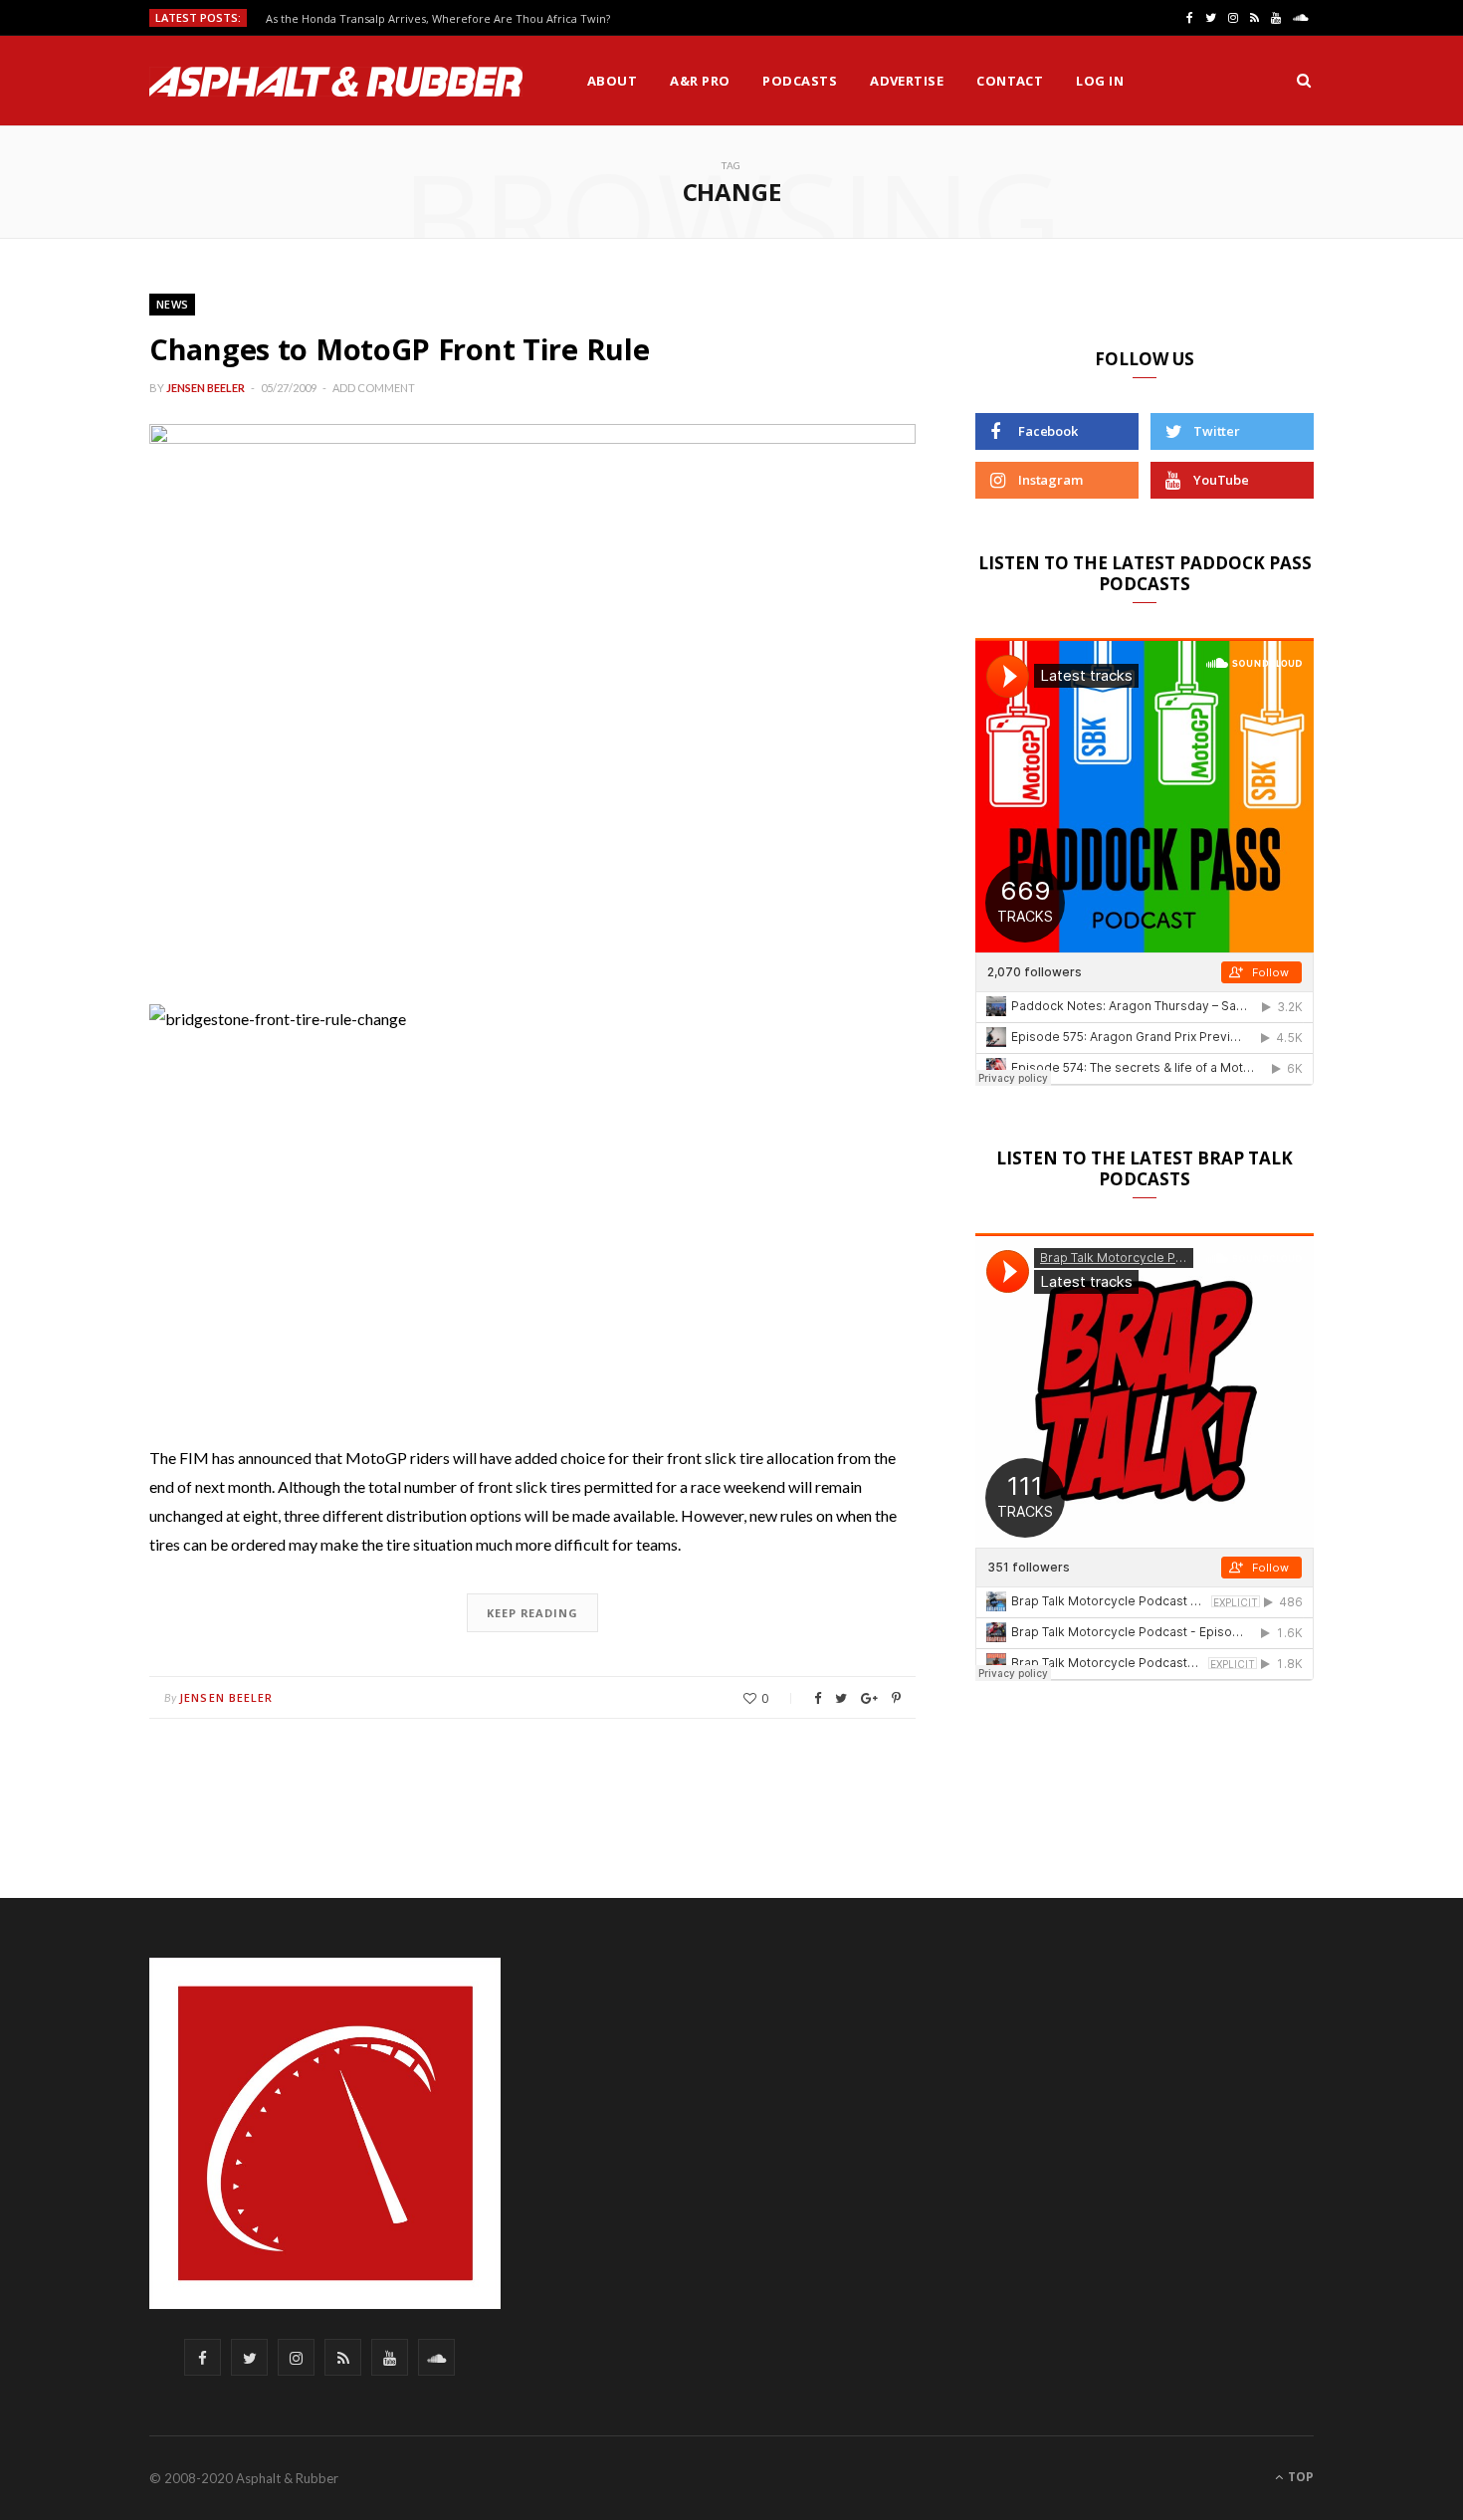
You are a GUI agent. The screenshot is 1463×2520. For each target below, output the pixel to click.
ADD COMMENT (374, 388)
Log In (1100, 81)
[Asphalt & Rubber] (336, 82)
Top (1299, 2477)
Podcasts (800, 81)
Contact (1010, 81)
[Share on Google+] (869, 1698)
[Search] (1304, 81)
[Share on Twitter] (841, 1698)
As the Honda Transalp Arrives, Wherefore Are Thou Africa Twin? (438, 19)
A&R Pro (700, 81)
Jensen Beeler (206, 388)
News (172, 304)
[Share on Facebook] (818, 1698)
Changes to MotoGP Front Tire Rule (399, 349)
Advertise (907, 81)
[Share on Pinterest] (896, 1698)
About (612, 81)
